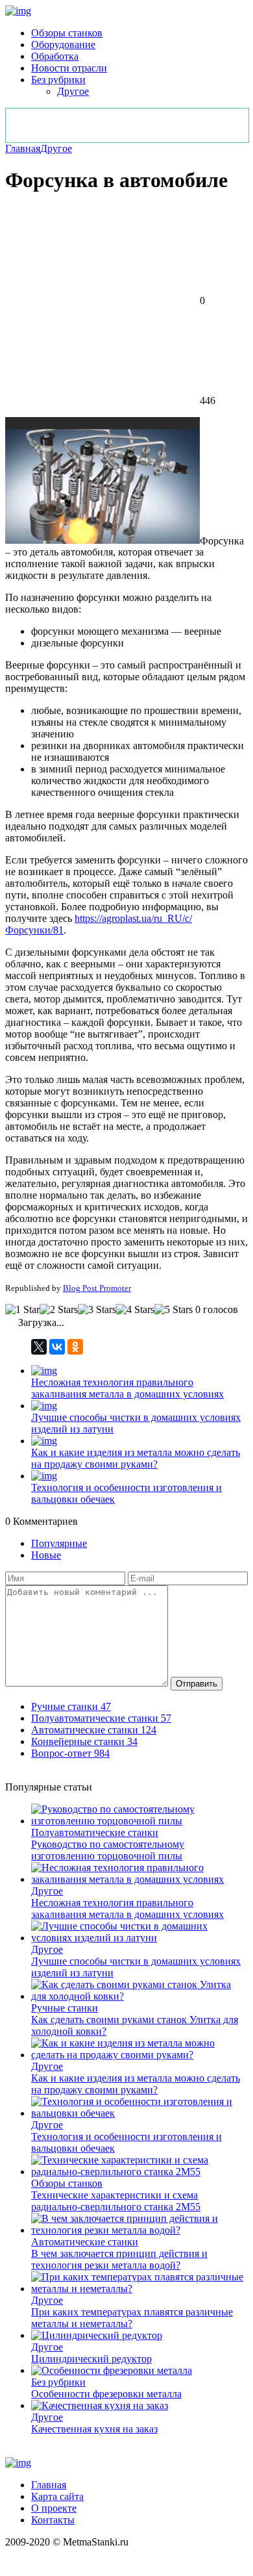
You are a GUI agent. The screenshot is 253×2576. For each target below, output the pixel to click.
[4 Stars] (135, 1310)
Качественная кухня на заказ (94, 2429)
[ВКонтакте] (57, 1347)
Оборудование (63, 45)
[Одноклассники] (75, 1347)
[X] (39, 1347)
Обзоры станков (67, 33)
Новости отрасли (69, 68)
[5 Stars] (174, 1310)
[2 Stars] (59, 1310)
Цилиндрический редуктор (91, 2359)
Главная (23, 148)
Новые (46, 1555)
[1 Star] (22, 1310)
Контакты (53, 2520)
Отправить (197, 1684)
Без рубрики (58, 80)
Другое (73, 91)
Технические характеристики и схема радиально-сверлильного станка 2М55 (116, 2201)
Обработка (55, 56)
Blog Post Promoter (97, 1288)
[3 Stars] (97, 1310)
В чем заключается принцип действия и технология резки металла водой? (119, 2259)
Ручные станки (65, 2008)
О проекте (54, 2508)
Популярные (59, 1543)
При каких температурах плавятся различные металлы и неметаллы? (132, 2318)
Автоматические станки (85, 2242)
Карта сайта (57, 2496)
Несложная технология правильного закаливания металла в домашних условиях (127, 1388)
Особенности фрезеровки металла (106, 2394)
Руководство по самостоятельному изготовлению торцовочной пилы (108, 1850)
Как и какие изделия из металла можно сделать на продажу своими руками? (136, 1458)
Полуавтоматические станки (95, 1832)
